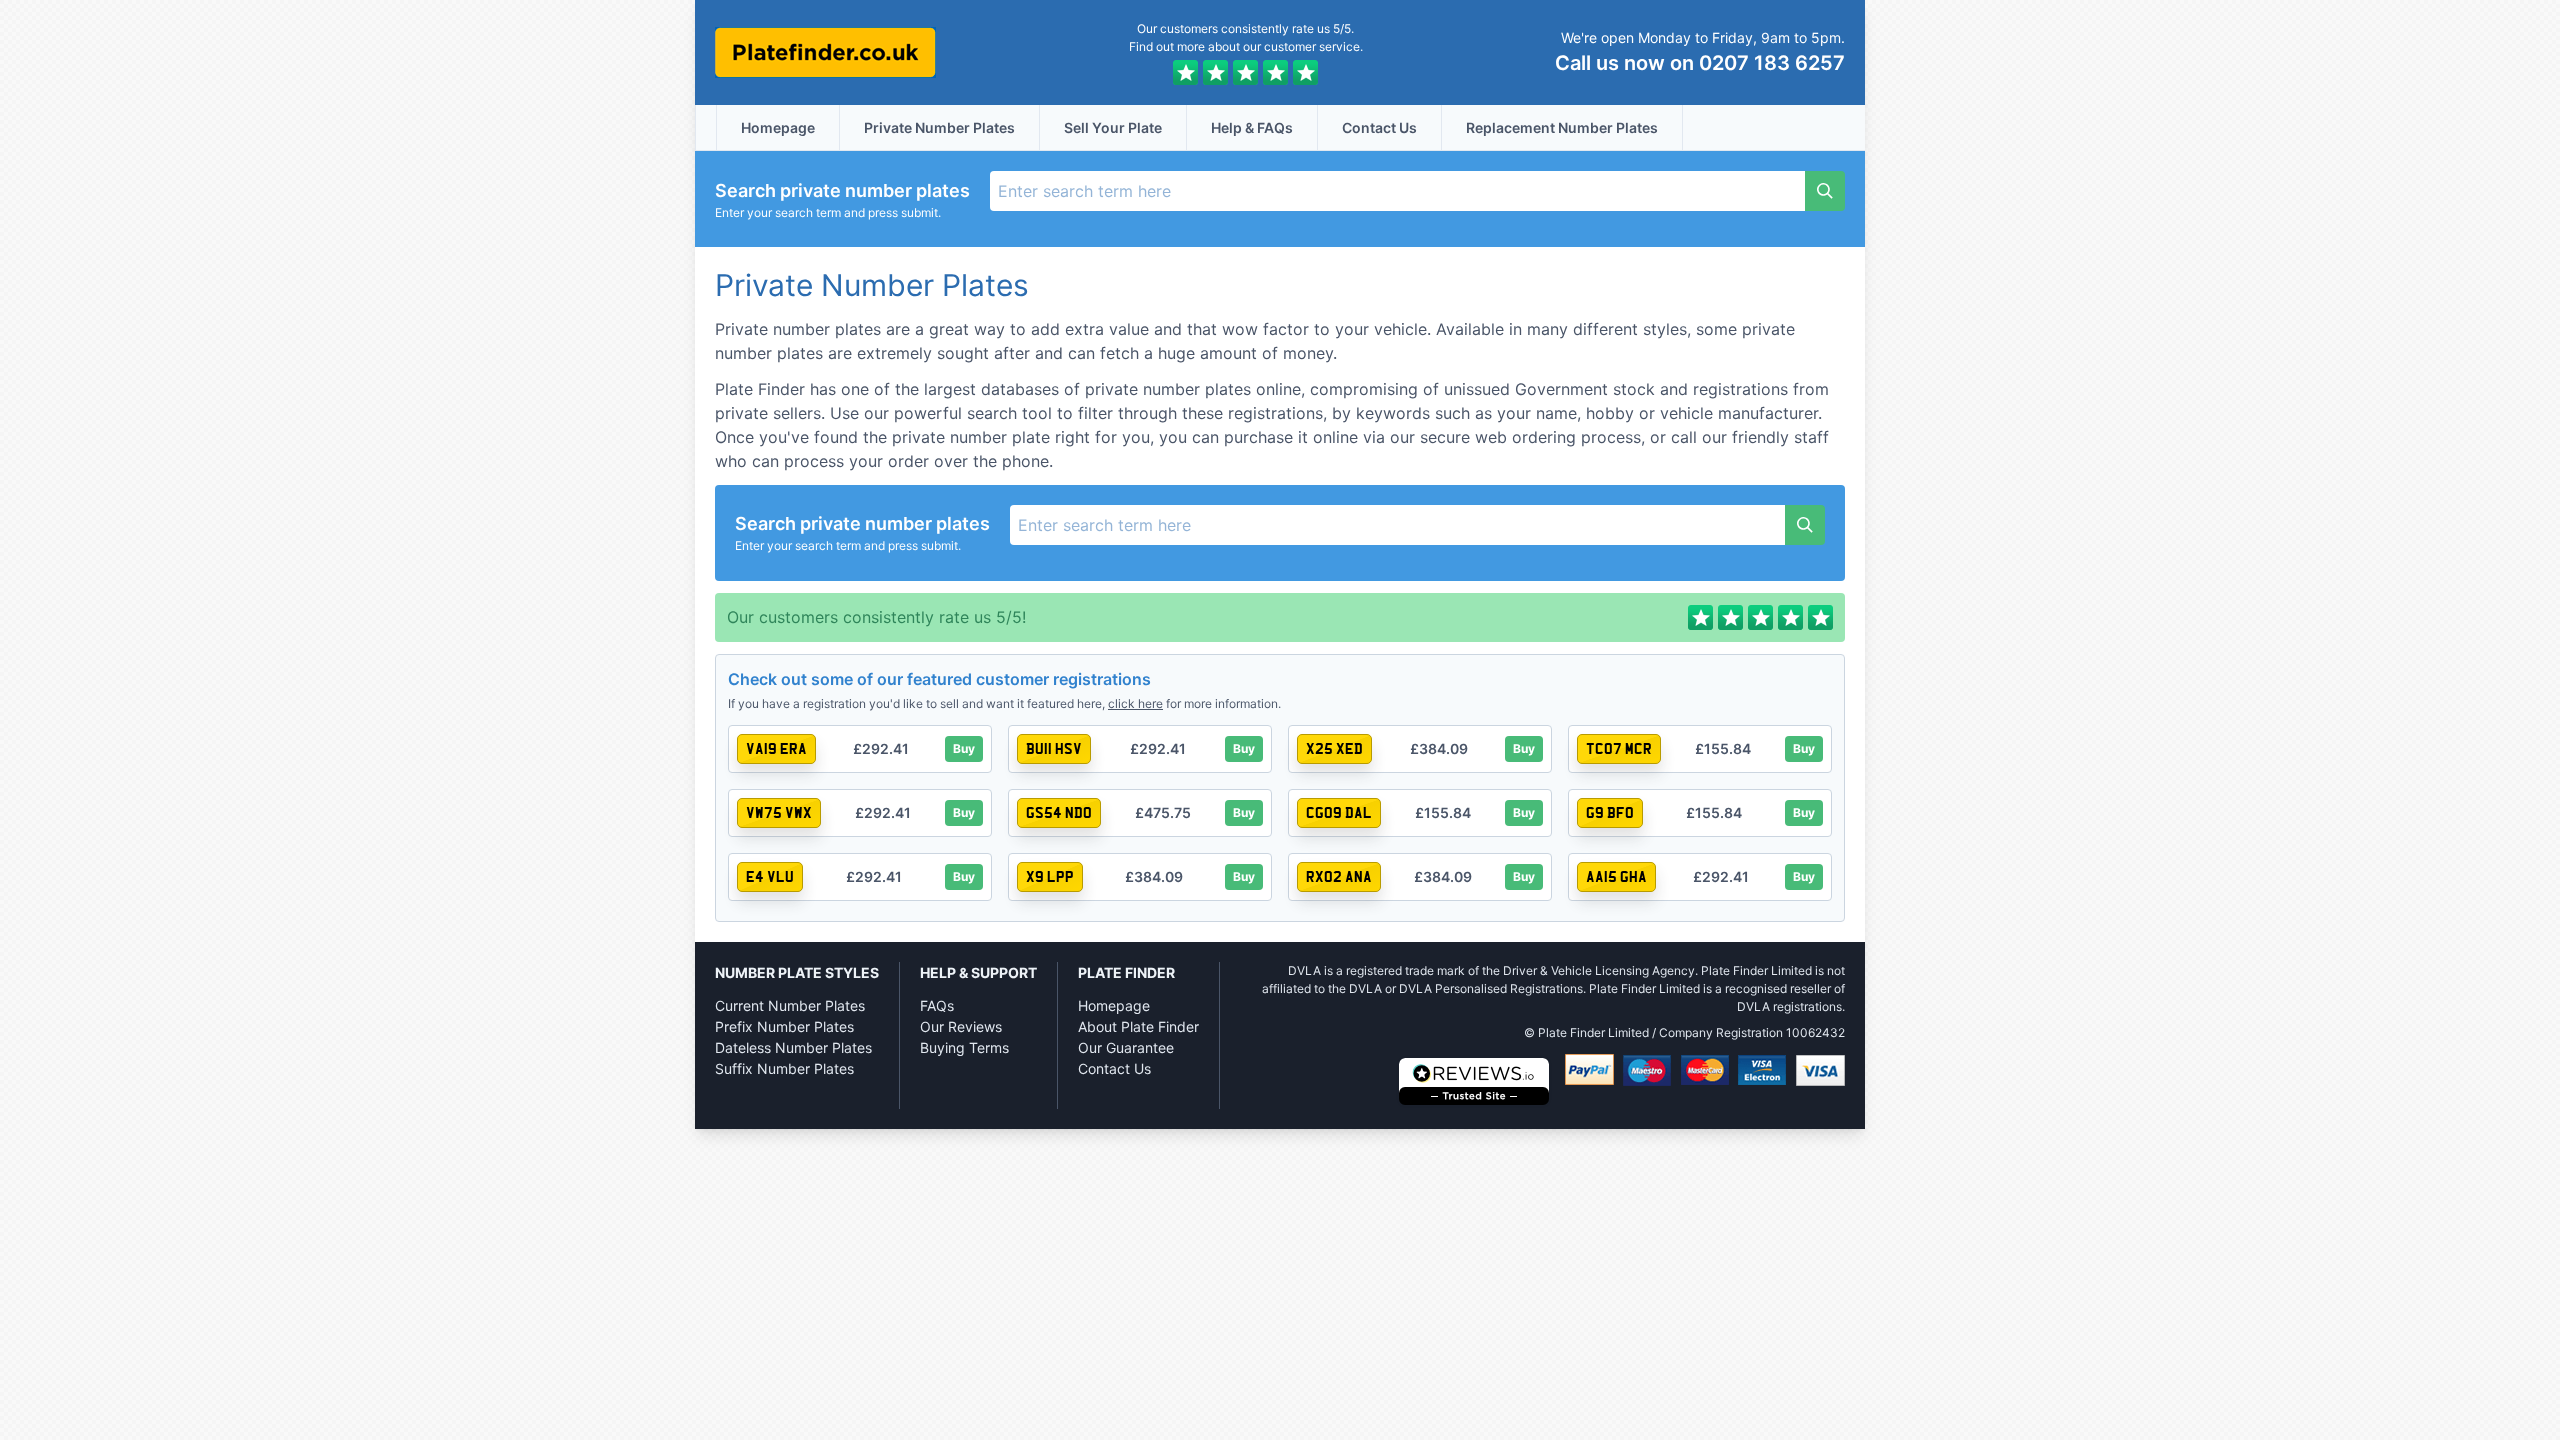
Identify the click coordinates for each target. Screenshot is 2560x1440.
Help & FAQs (1252, 127)
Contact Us (1379, 127)
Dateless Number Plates (793, 1047)
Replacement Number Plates (1562, 127)
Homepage (778, 127)
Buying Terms (964, 1047)
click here (1135, 703)
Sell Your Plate (1113, 127)
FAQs (937, 1005)
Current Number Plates (790, 1005)
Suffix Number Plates (784, 1068)
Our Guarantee (1126, 1047)
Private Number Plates (939, 127)
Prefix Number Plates (784, 1026)
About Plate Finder (1138, 1026)
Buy (964, 748)
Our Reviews (961, 1026)
